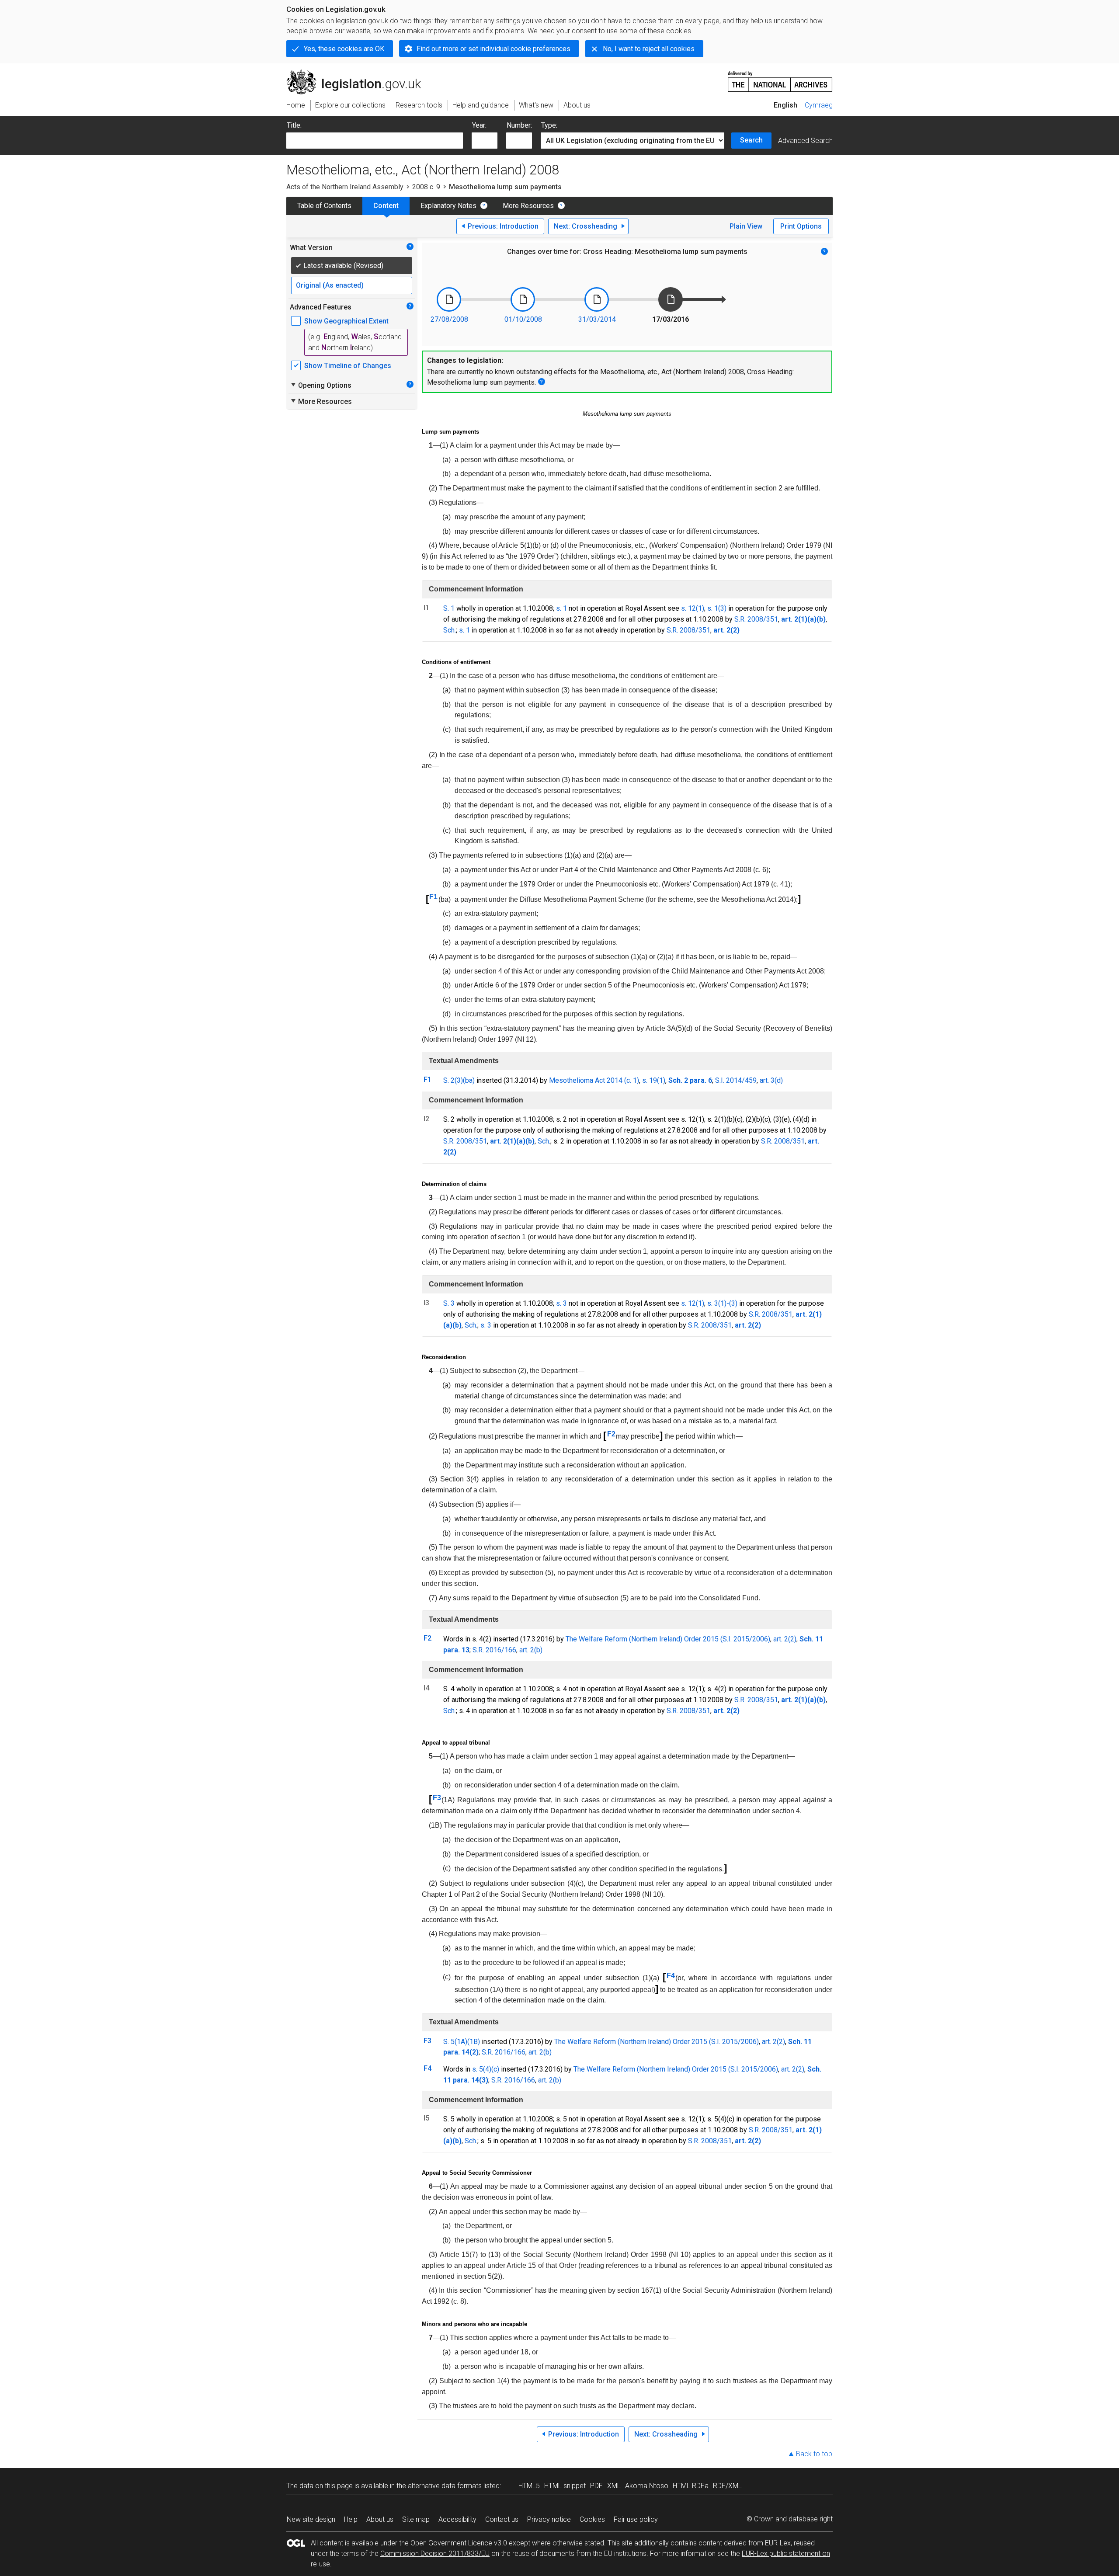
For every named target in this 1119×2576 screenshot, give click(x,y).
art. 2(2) (785, 1639)
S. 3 (449, 1303)
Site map (416, 2519)
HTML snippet (565, 2486)
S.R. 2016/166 (494, 1650)
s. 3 (561, 1303)
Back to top (814, 2454)
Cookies (592, 2519)
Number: (519, 125)
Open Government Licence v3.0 (459, 2543)
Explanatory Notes (448, 206)
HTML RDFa (691, 2486)
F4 (671, 1976)
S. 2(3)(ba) (459, 1080)
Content (386, 206)
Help (351, 2519)
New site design (311, 2519)
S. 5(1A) (455, 2042)
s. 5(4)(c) (486, 2069)
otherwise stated (578, 2543)
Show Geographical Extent (346, 321)
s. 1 (561, 608)
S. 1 (449, 608)
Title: (294, 125)
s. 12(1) (693, 608)
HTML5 (529, 2486)
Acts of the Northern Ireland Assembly (345, 187)
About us (380, 2519)
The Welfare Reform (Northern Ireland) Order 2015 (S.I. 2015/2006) (668, 1639)
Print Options (801, 226)
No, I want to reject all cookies (649, 49)
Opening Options (321, 385)
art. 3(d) (771, 1080)
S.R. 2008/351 (756, 619)
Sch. (450, 630)
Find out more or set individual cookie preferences (493, 49)
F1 (433, 897)
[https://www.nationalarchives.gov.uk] (780, 78)
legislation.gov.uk (359, 73)
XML (614, 2486)
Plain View (746, 226)
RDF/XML (727, 2486)
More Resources (528, 206)
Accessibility (457, 2519)
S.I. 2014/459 (736, 1080)
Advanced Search (805, 141)
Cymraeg (819, 105)
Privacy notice (549, 2519)
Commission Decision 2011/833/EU (435, 2553)
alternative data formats (445, 2486)
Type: (549, 125)
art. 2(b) (531, 1650)
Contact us (502, 2519)
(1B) (474, 2042)
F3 (437, 1798)
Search (751, 140)
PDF (596, 2486)
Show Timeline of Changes (348, 366)
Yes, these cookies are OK (344, 49)
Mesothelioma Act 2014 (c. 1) (594, 1080)
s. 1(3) (717, 608)
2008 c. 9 (426, 187)
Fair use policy (636, 2519)
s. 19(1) (654, 1080)
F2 (611, 1434)
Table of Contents (324, 206)
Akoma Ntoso (647, 2486)
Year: (479, 125)
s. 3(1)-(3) (722, 1303)
